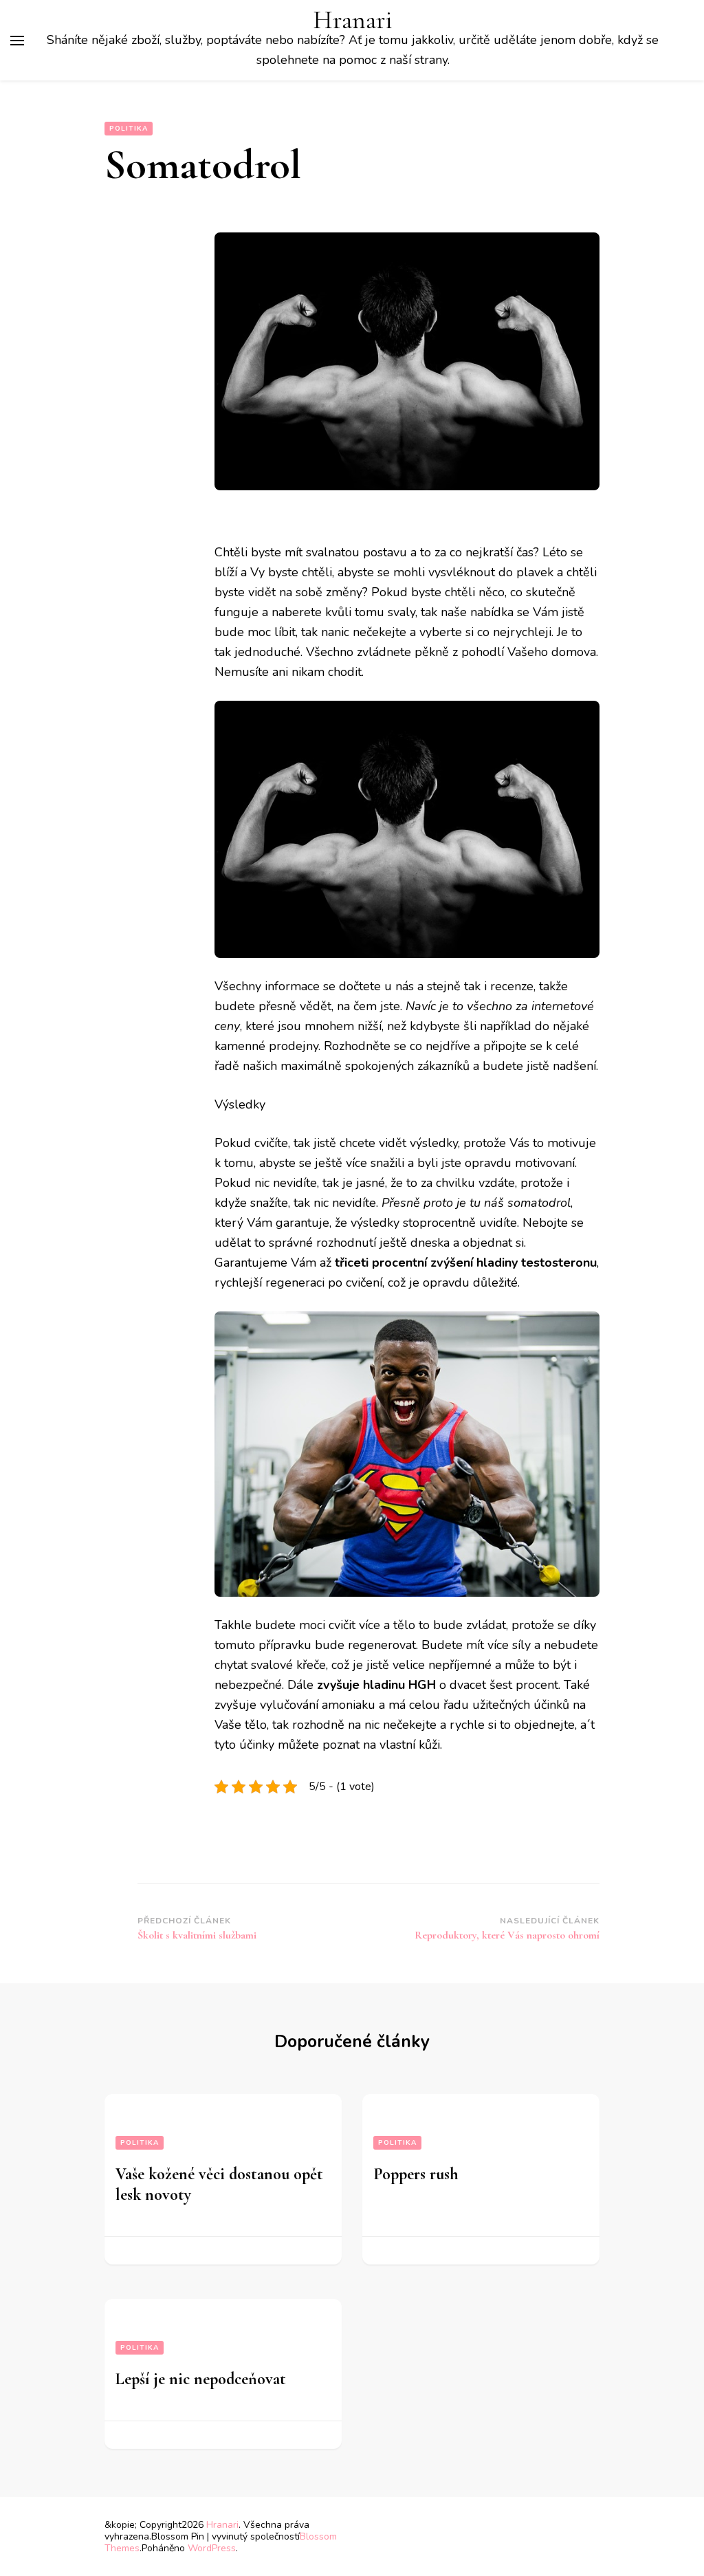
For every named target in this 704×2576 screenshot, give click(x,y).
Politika (129, 129)
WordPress (212, 2548)
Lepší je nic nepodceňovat (201, 2379)
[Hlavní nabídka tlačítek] (17, 41)
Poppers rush (416, 2174)
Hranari (353, 20)
